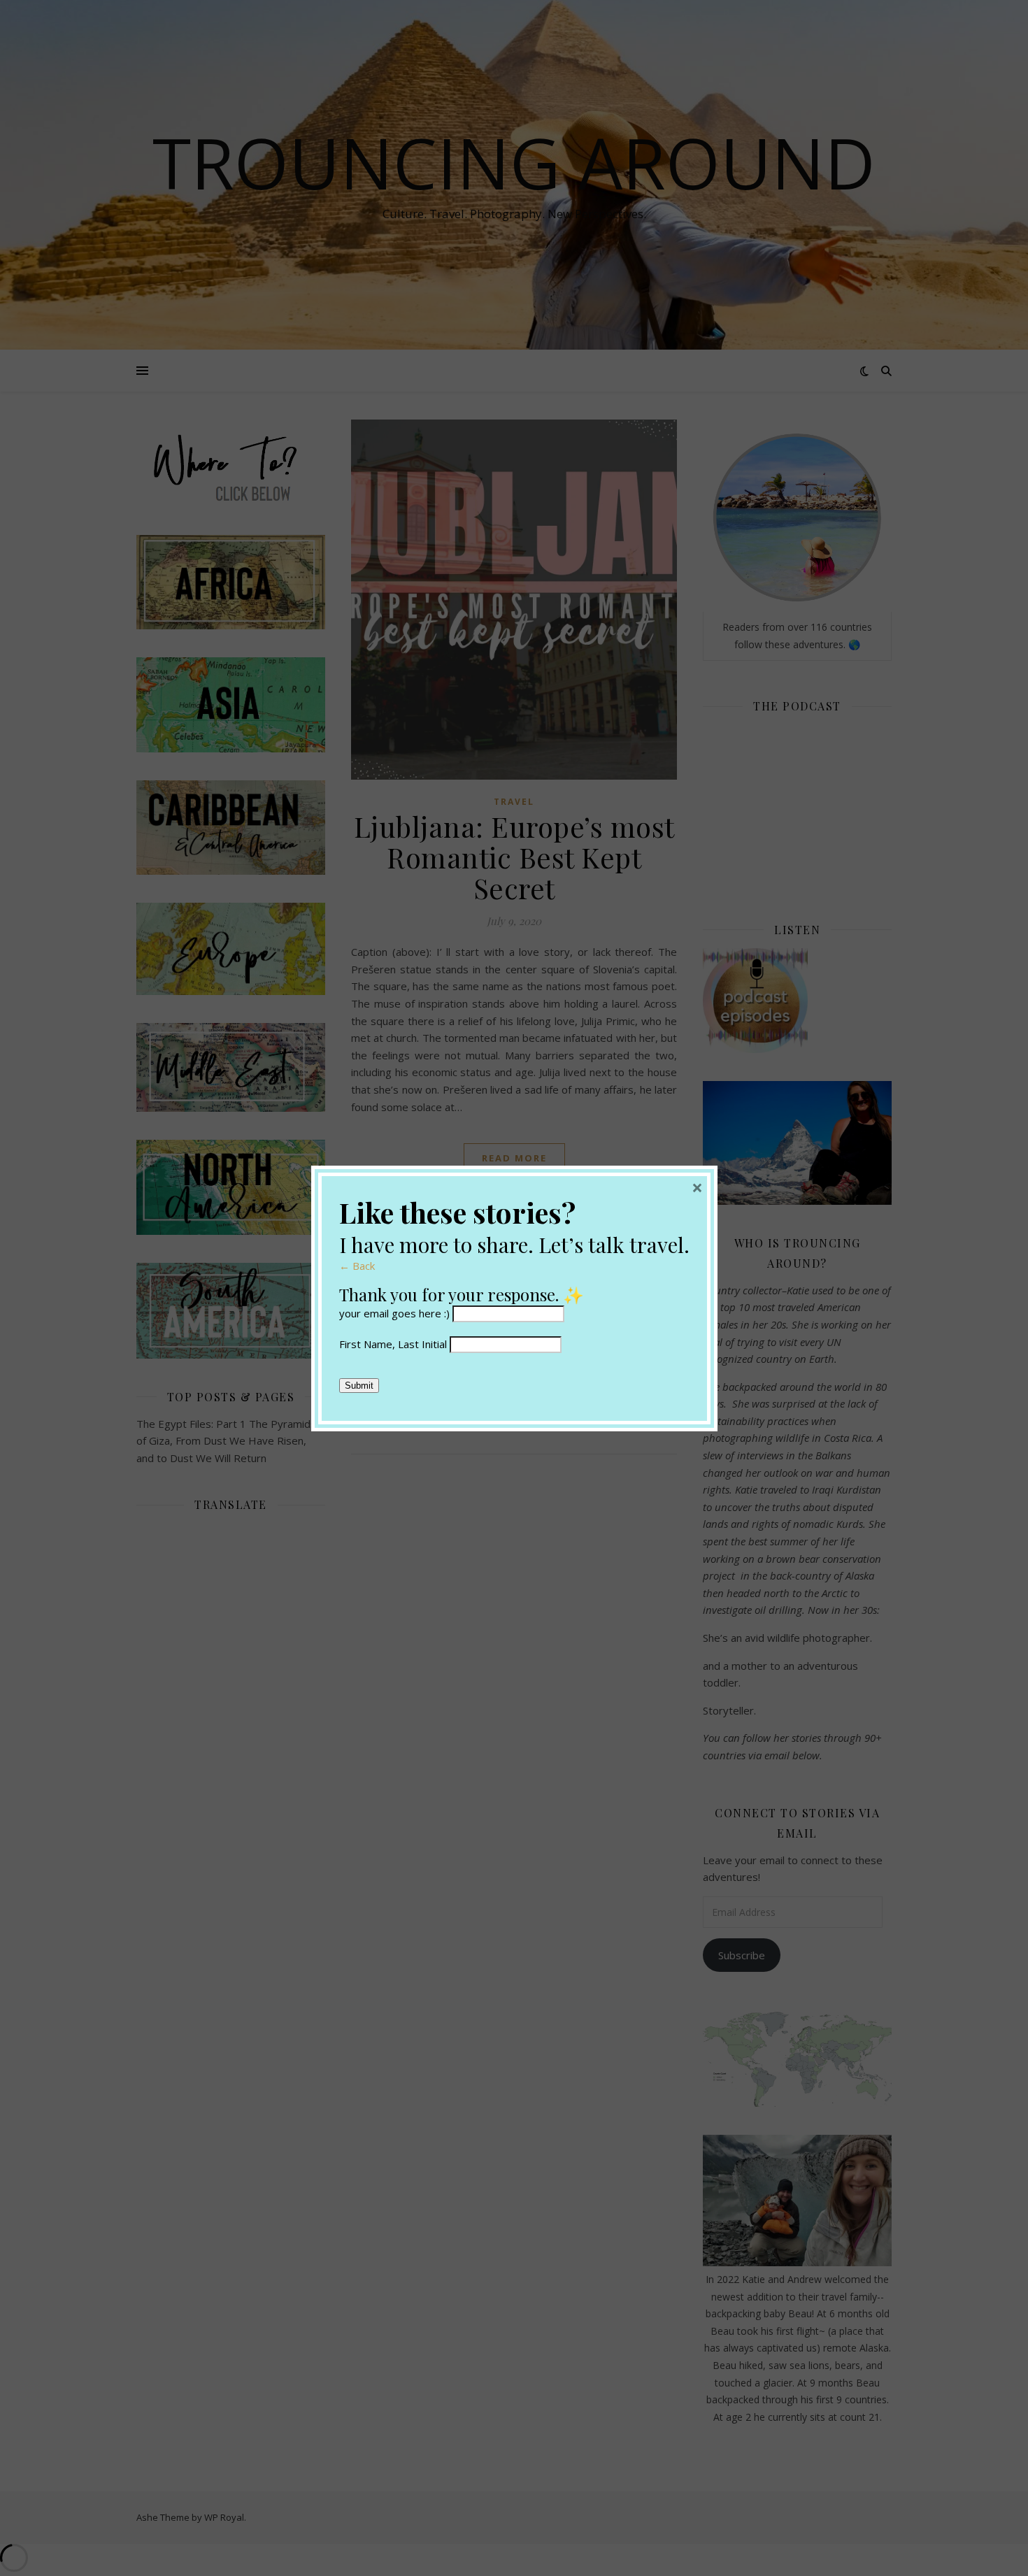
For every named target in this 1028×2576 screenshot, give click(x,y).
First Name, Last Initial (393, 1344)
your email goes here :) (394, 1313)
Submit (359, 1386)
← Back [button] (357, 1266)
